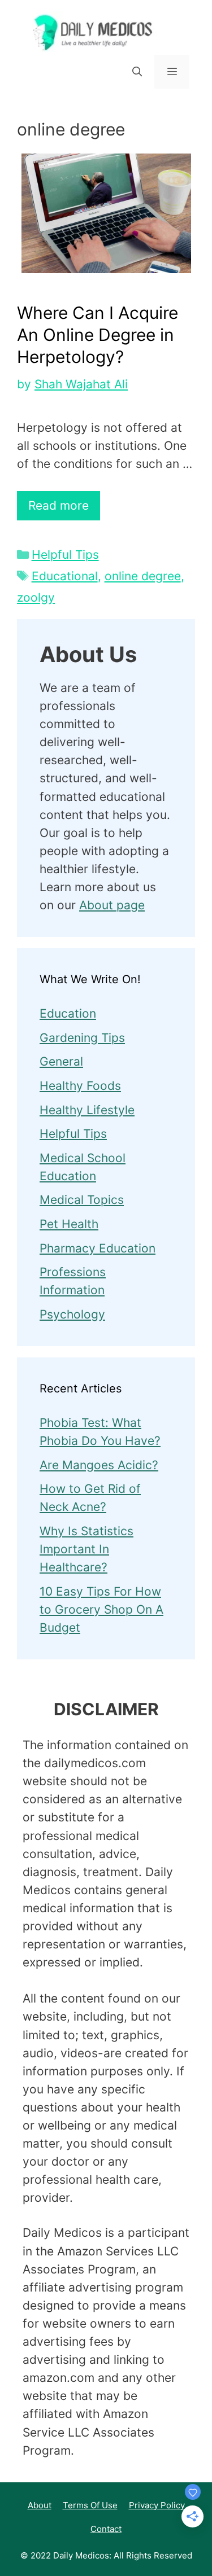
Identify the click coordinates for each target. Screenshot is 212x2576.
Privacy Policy (157, 2505)
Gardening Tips (82, 1038)
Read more (59, 505)
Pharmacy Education (98, 1248)
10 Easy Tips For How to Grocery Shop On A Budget (101, 1609)
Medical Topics (82, 1200)
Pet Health (69, 1224)
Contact (106, 2529)
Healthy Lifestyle (87, 1110)
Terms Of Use (90, 2505)
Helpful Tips (65, 555)
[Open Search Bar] (137, 72)
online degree (143, 576)
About (40, 2505)
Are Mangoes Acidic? (99, 1465)
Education (68, 1013)
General (61, 1061)
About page (112, 905)
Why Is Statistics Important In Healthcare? (86, 1549)
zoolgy (36, 597)
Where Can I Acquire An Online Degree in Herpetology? (98, 335)
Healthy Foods (80, 1086)
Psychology (72, 1314)
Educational (65, 576)
